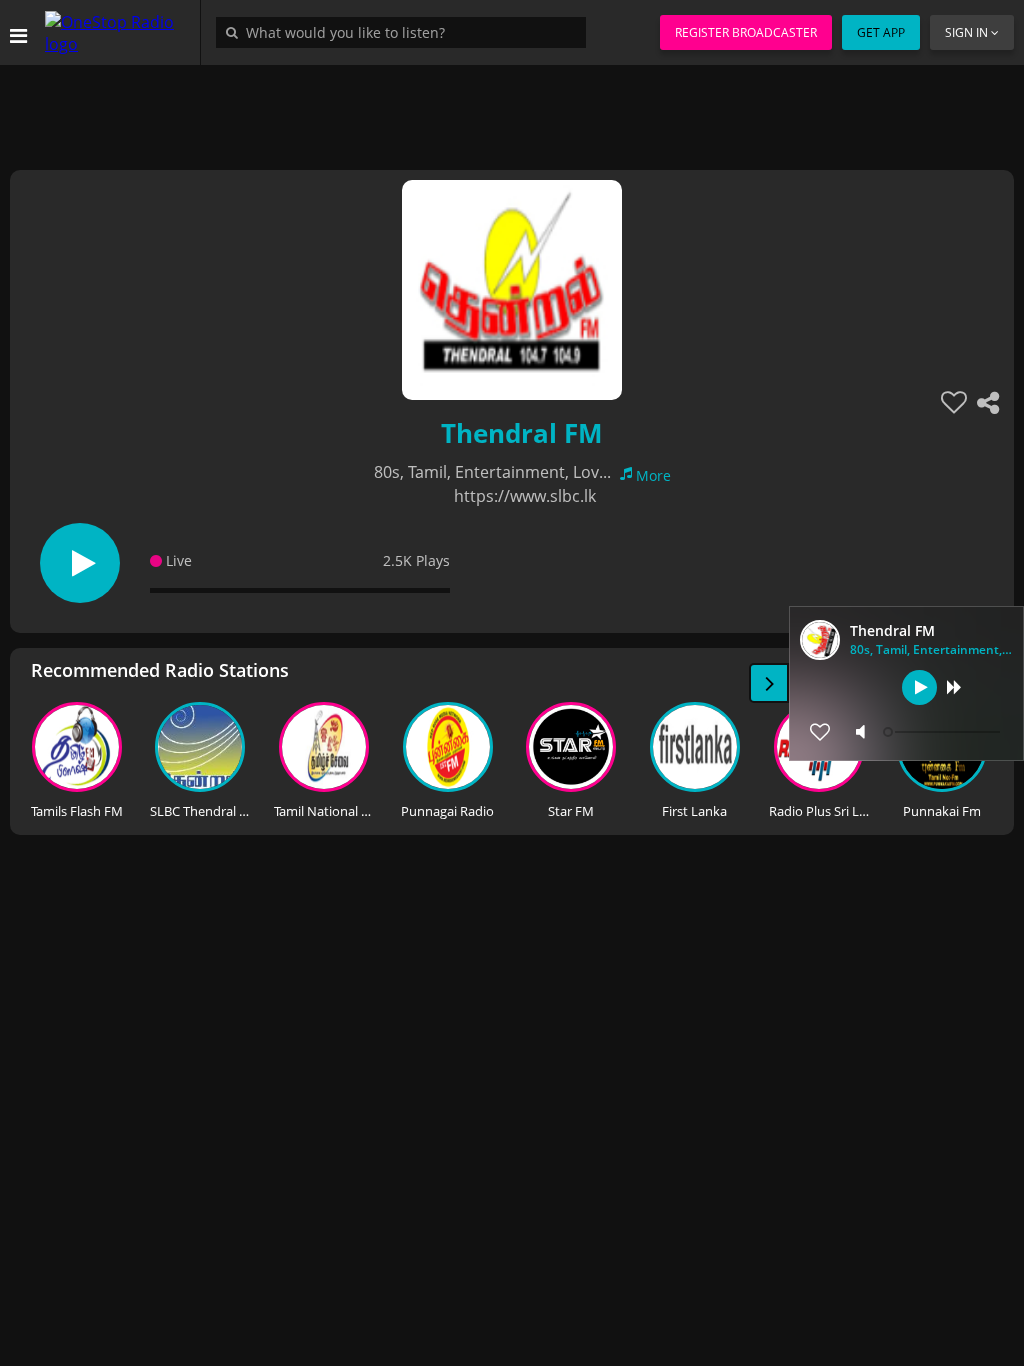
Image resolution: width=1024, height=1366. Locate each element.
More (653, 475)
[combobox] (406, 32)
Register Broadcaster (746, 32)
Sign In (966, 32)
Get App (881, 32)
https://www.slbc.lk (525, 496)
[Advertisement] (512, 110)
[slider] (944, 732)
